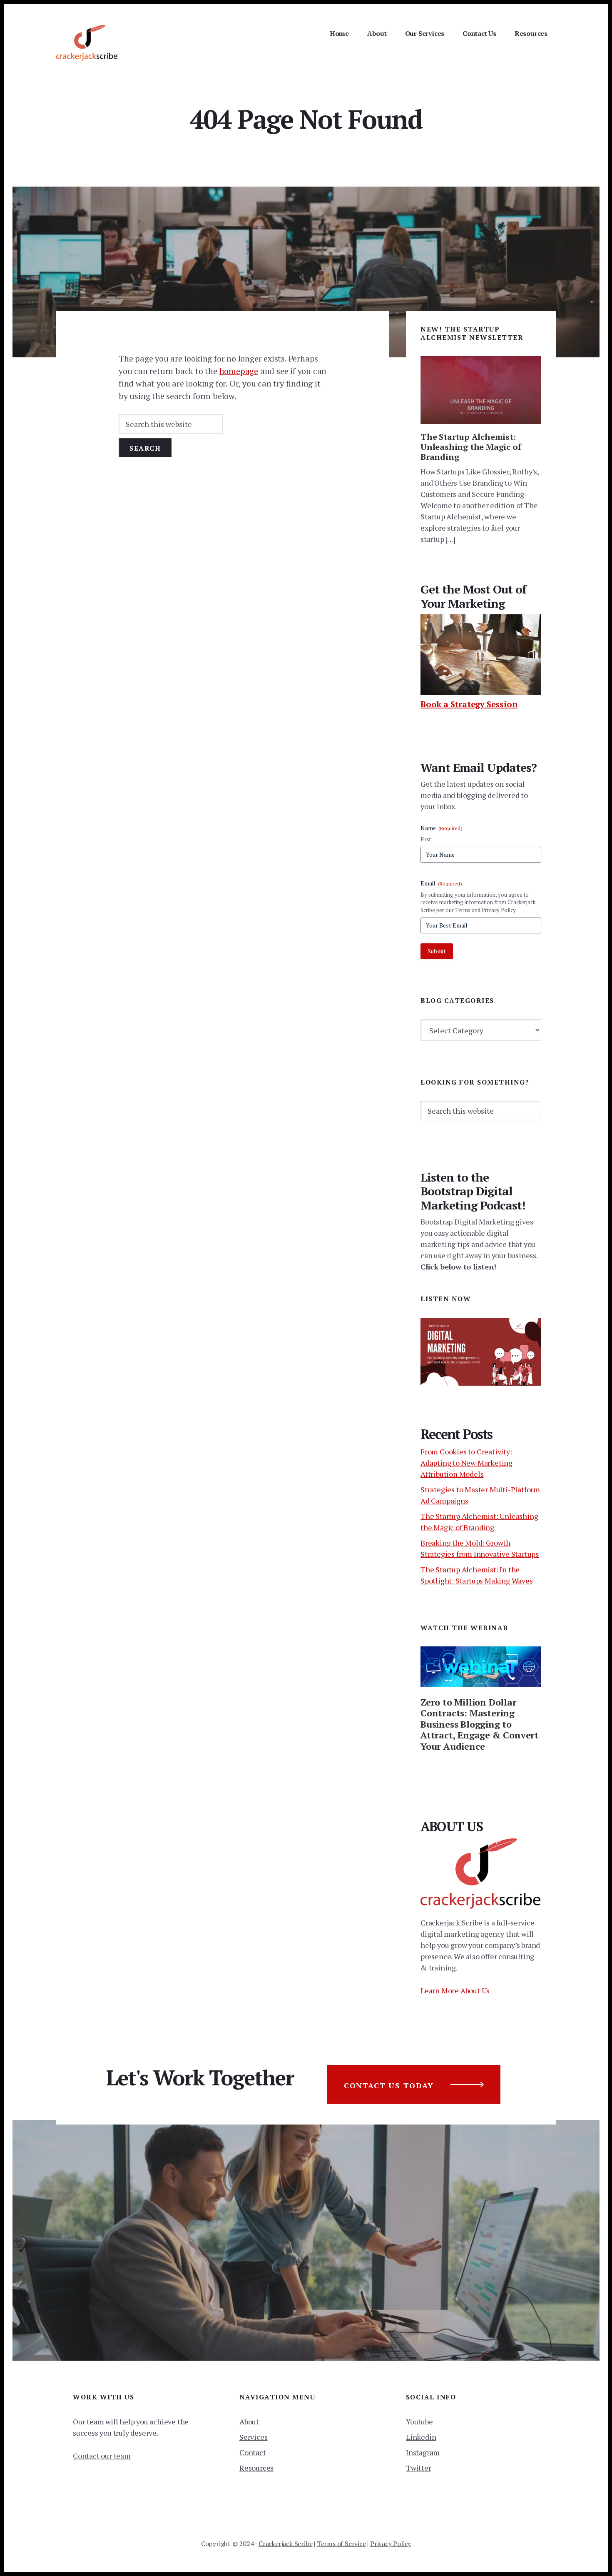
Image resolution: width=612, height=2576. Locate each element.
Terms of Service (341, 2544)
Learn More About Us (455, 1990)
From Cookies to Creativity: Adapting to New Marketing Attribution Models (466, 1463)
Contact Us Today (389, 2085)
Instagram (423, 2452)
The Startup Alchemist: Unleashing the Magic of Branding (471, 447)
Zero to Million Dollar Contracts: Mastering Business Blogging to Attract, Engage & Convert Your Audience (480, 1724)
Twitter (419, 2468)
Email (441, 883)
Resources (256, 2468)
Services (253, 2437)
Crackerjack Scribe (285, 2544)
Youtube (419, 2421)
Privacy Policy (391, 2544)
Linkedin (421, 2437)
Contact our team (102, 2456)
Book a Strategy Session (469, 704)
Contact (253, 2452)
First (426, 839)
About (249, 2421)
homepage (239, 371)
